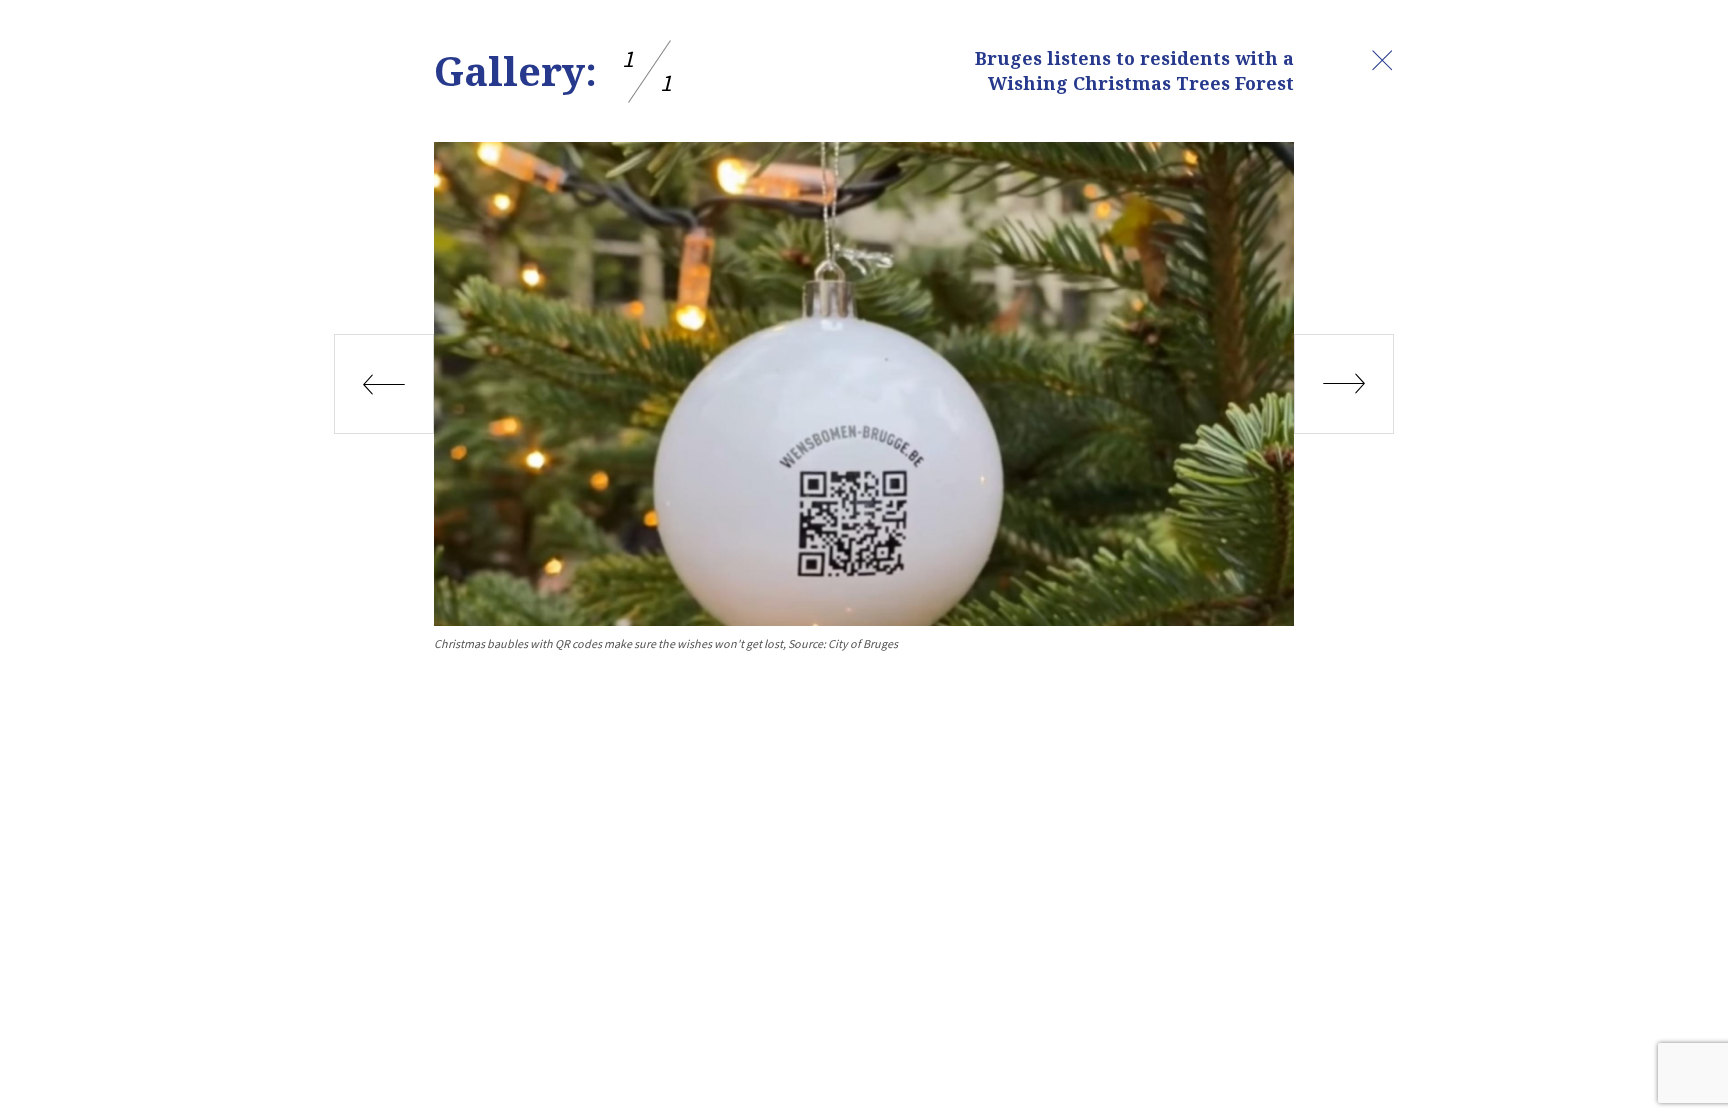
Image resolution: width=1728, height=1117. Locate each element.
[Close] (1382, 60)
